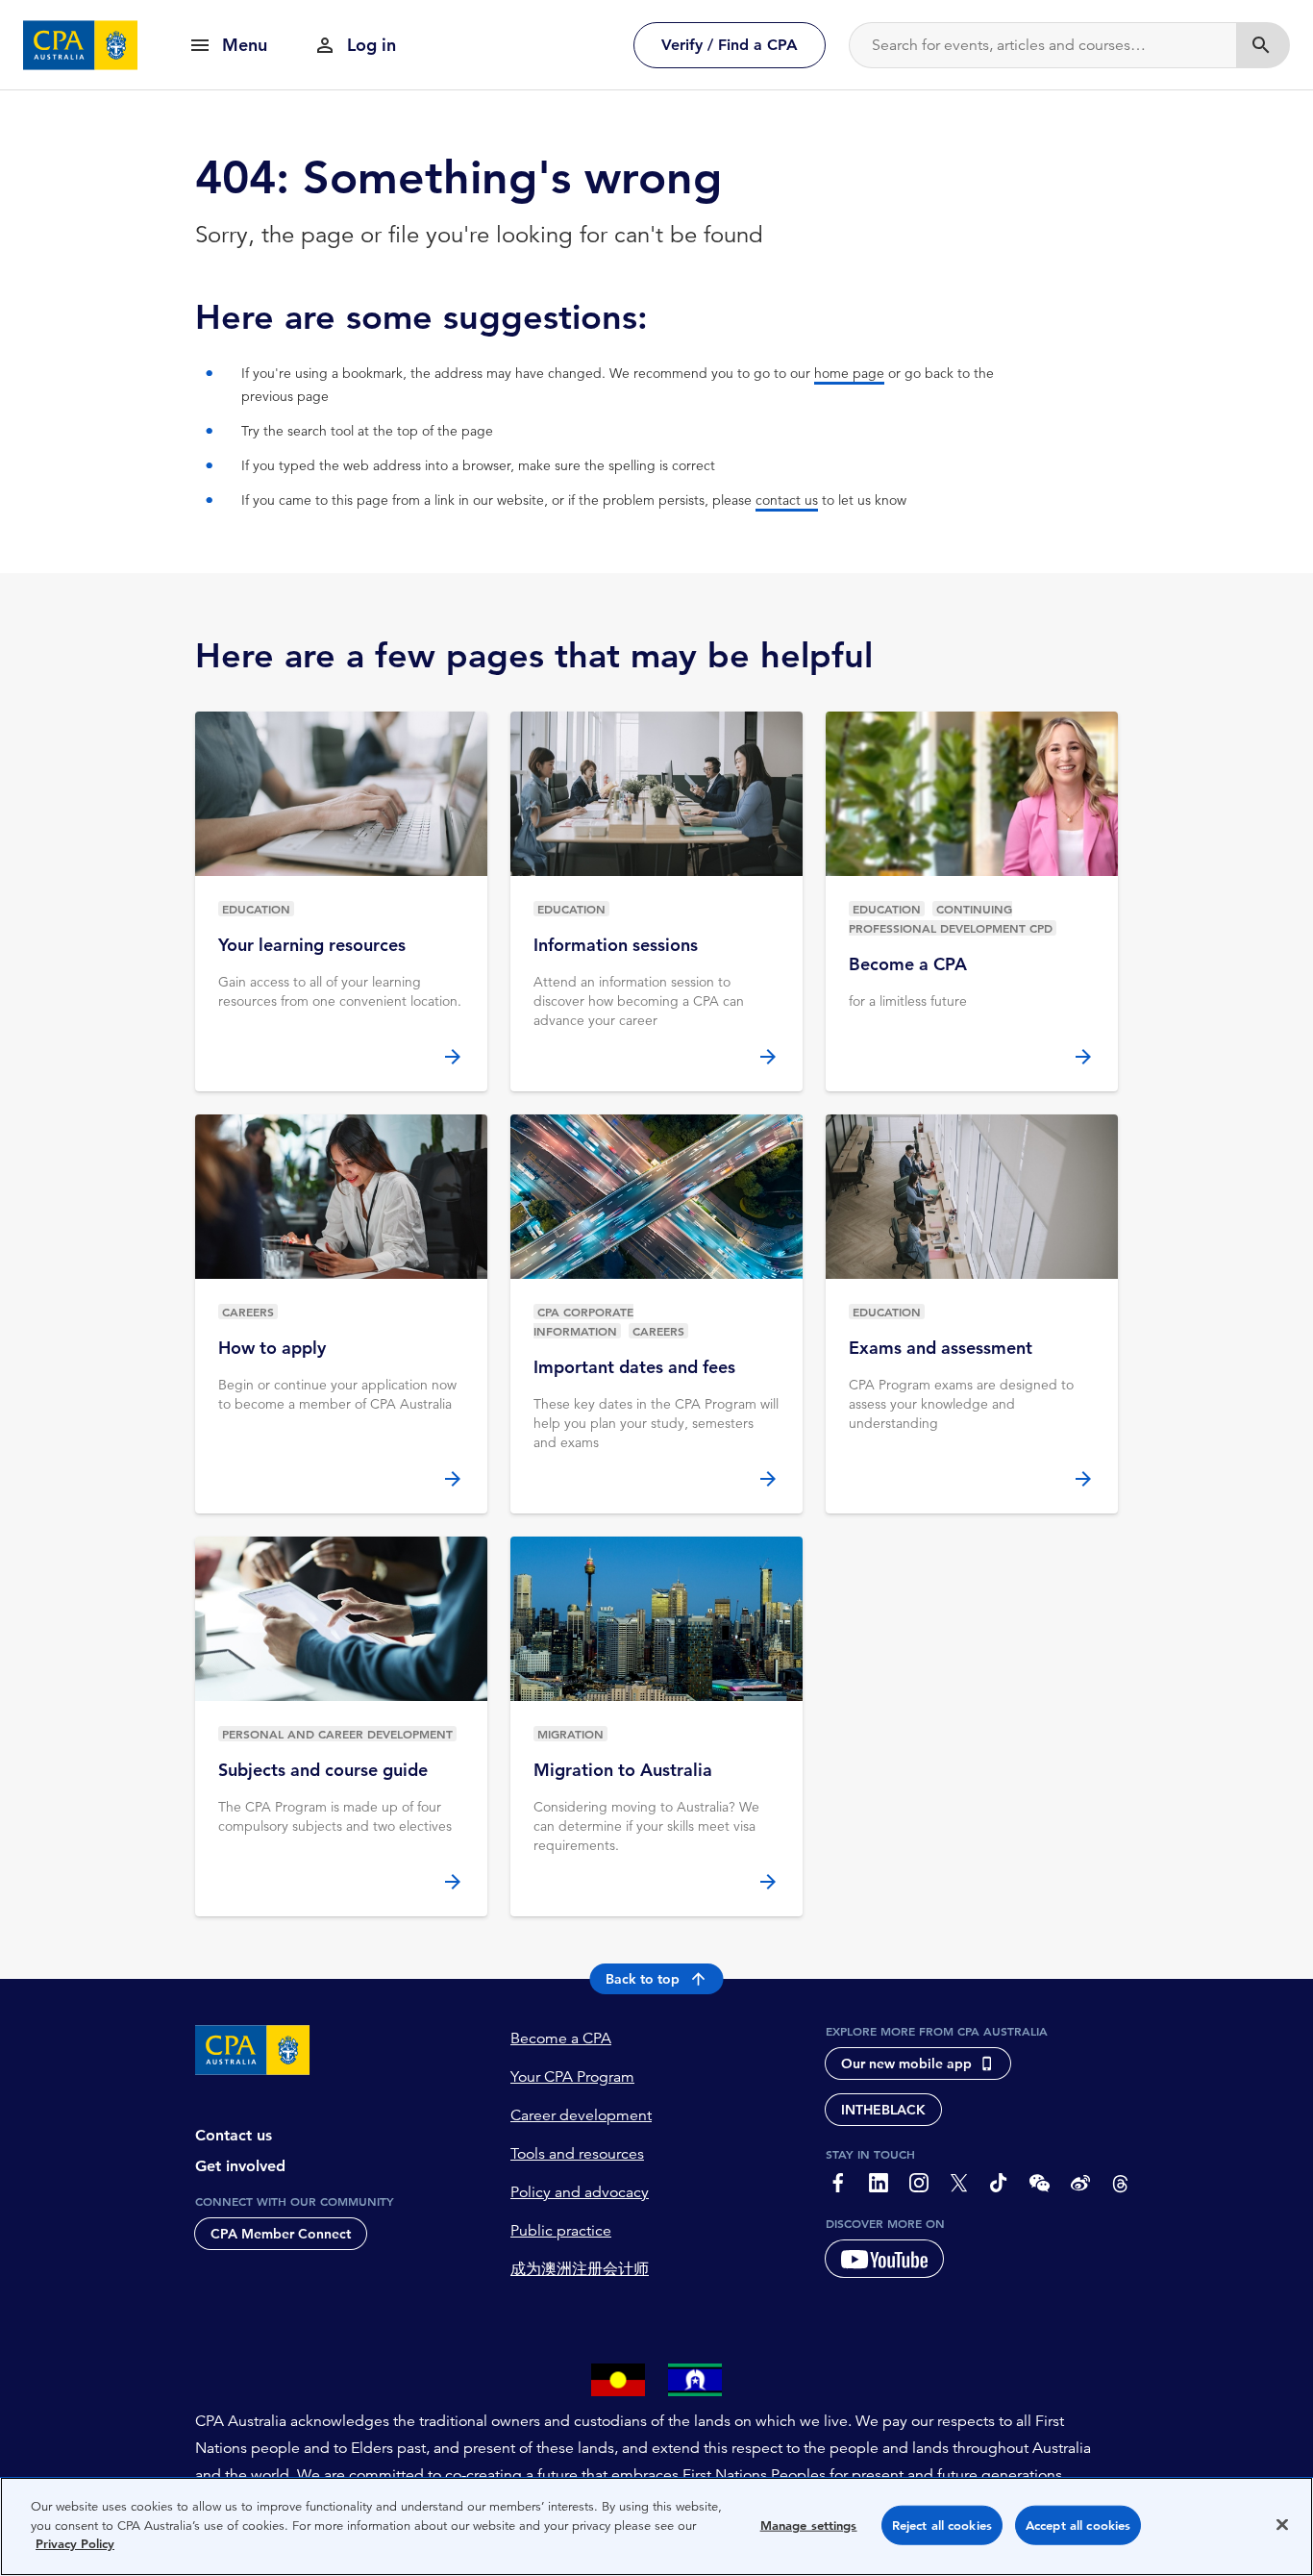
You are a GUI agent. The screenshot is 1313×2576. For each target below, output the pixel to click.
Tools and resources (577, 2154)
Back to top (643, 1979)
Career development (581, 2115)
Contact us (234, 2135)
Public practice (561, 2231)
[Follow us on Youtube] (884, 2259)
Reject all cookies (942, 2526)
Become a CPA (561, 2038)
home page (849, 373)
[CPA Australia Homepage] (81, 45)
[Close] (1282, 2525)
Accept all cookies (1078, 2526)
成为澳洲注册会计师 (580, 2269)
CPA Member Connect (281, 2234)
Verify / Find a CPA (730, 45)
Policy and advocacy (580, 2192)
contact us (787, 500)
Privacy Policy (75, 2544)
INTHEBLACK (883, 2110)
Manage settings (809, 2526)
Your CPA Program (572, 2077)
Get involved (240, 2166)
